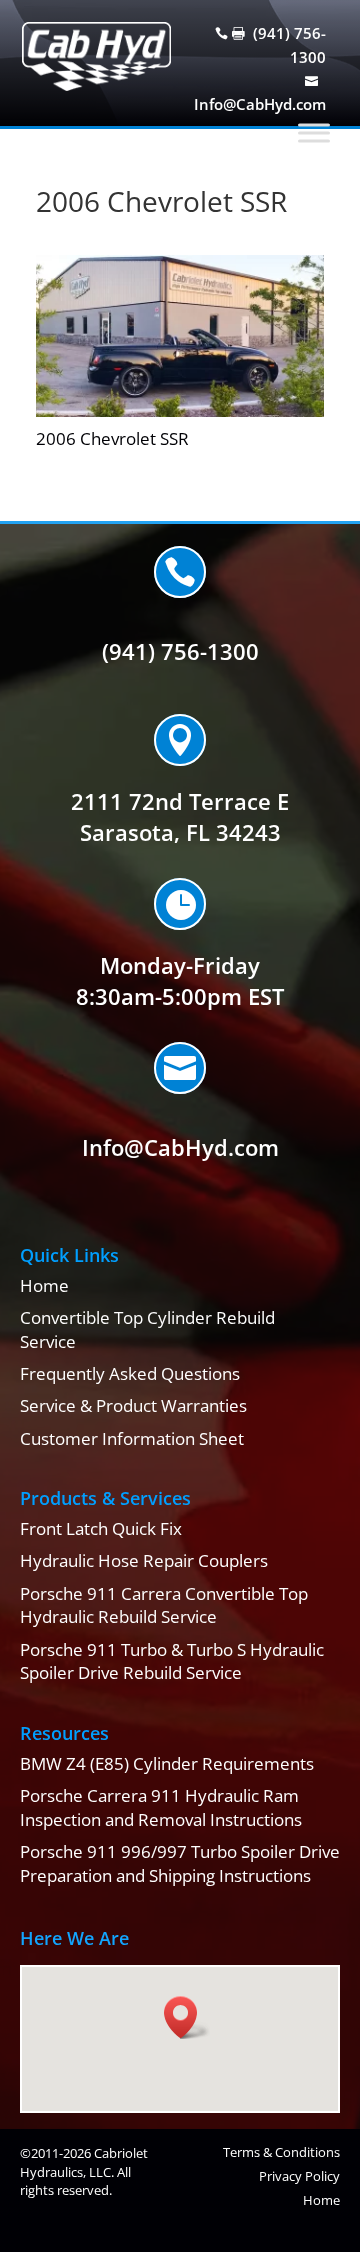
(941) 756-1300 (180, 651)
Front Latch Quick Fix (101, 1528)
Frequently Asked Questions (130, 1373)
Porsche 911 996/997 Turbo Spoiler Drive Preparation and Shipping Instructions (180, 1863)
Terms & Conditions (281, 2152)
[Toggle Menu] (314, 133)
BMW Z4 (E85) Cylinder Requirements (167, 1763)
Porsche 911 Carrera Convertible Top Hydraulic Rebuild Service (164, 1605)
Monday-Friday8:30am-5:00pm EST (180, 980)
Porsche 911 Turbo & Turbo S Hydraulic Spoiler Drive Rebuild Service (172, 1661)
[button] (187, 2017)
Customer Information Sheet (132, 1438)
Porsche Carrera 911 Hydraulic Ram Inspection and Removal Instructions (161, 1807)
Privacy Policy (299, 2176)
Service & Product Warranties (133, 1405)
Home (44, 1285)
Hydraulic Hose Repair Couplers (144, 1560)
